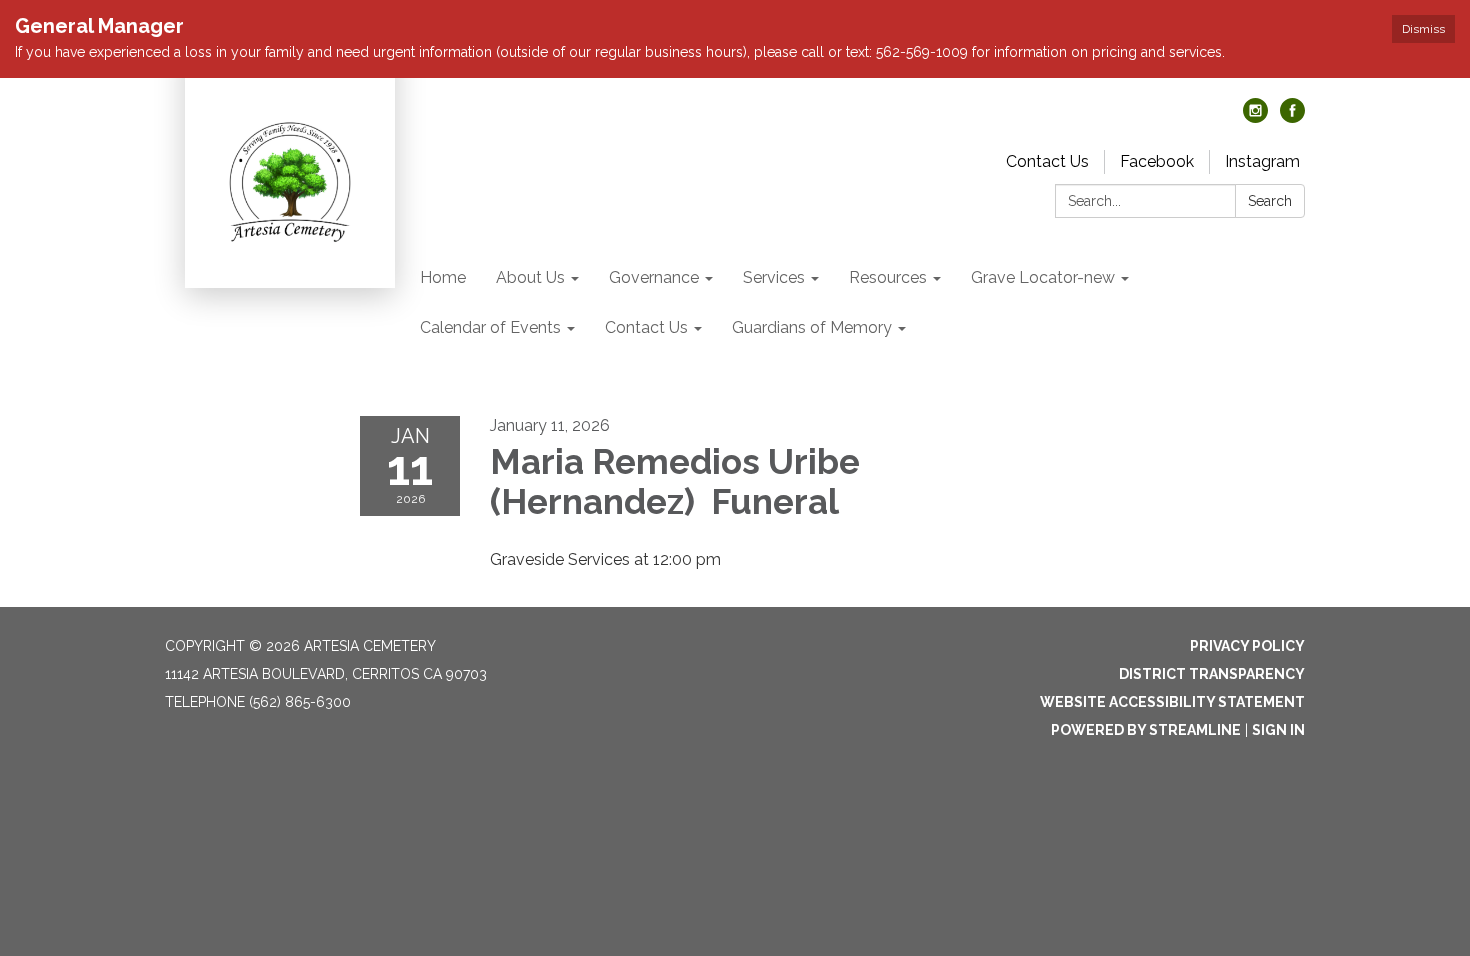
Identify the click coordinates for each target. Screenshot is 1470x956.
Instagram (1262, 161)
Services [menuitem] (774, 277)
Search (1270, 201)
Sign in (1278, 730)
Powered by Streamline (1146, 730)
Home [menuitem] (443, 277)
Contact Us (1047, 161)
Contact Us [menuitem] (646, 327)
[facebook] (1292, 117)
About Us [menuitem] (530, 277)
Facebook (1157, 161)
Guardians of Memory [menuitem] (812, 327)
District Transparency (1212, 674)
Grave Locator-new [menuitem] (1043, 277)
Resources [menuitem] (888, 277)
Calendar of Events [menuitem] (490, 327)
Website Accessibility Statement (1172, 702)
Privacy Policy (1247, 646)
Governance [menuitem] (654, 277)
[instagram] (1255, 117)
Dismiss (1423, 29)
